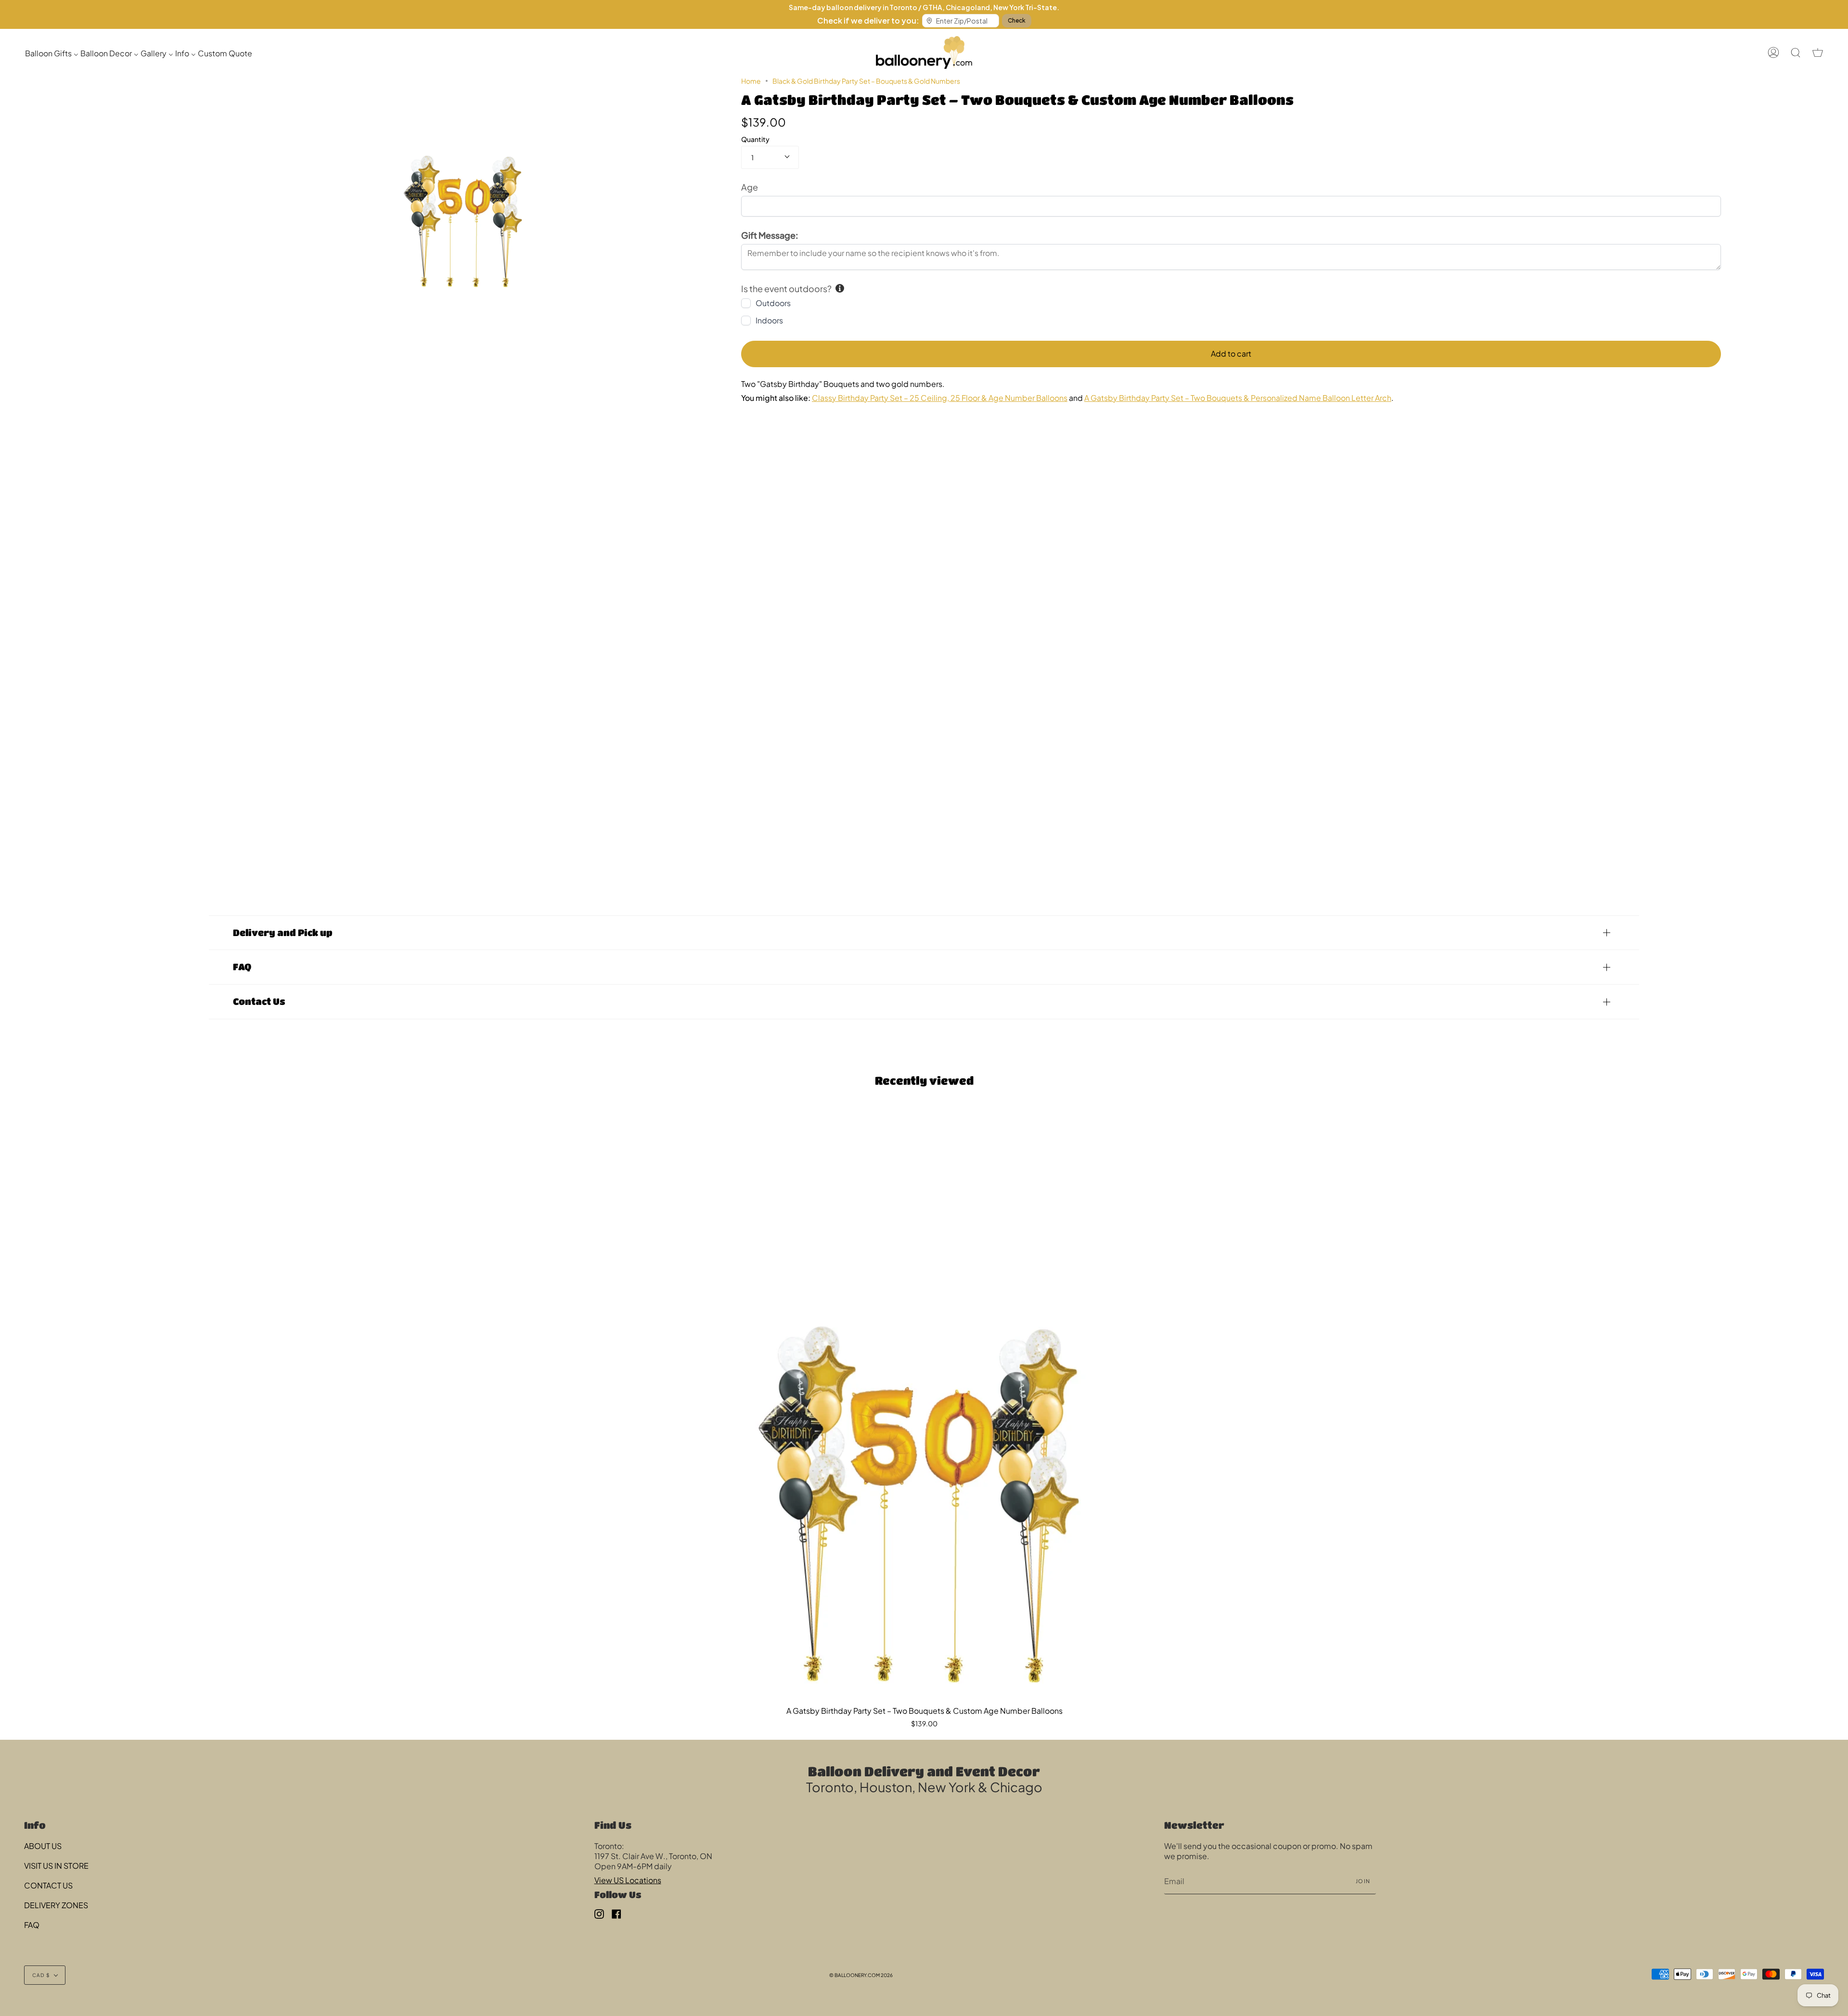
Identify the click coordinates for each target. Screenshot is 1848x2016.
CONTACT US (48, 1885)
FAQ (242, 967)
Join (1363, 1881)
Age (750, 187)
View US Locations (628, 1880)
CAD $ (41, 1975)
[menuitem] (52, 53)
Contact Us (259, 1001)
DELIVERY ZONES (56, 1905)
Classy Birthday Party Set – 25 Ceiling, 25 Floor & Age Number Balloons (940, 398)
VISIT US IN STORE (56, 1866)
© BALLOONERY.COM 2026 (861, 1975)
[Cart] (1818, 52)
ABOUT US (43, 1846)
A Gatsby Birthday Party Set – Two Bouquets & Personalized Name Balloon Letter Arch (1238, 398)
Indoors (769, 320)
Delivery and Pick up (283, 932)
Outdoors (773, 303)
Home (751, 81)
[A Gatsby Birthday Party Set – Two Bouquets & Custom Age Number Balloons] (924, 1405)
